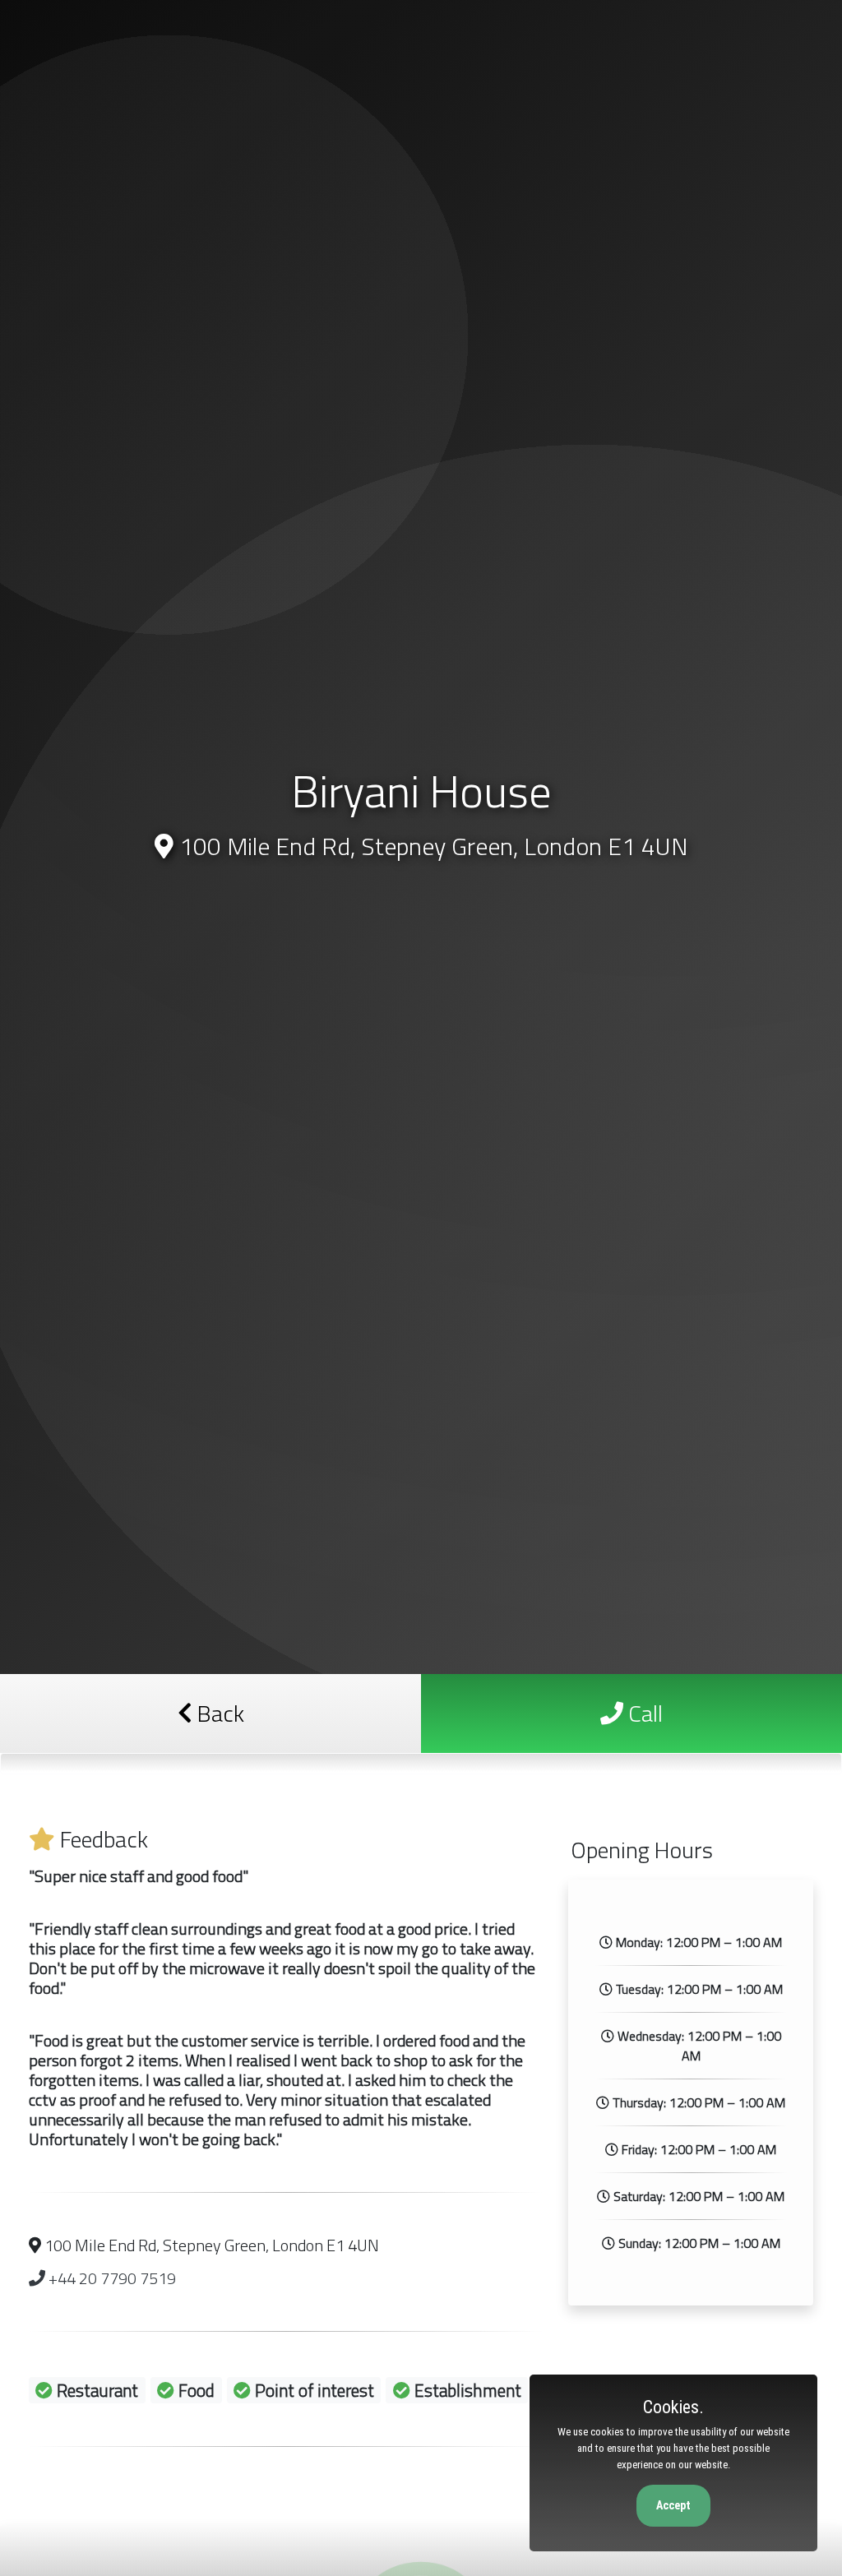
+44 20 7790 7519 (111, 2278)
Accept (673, 2505)
